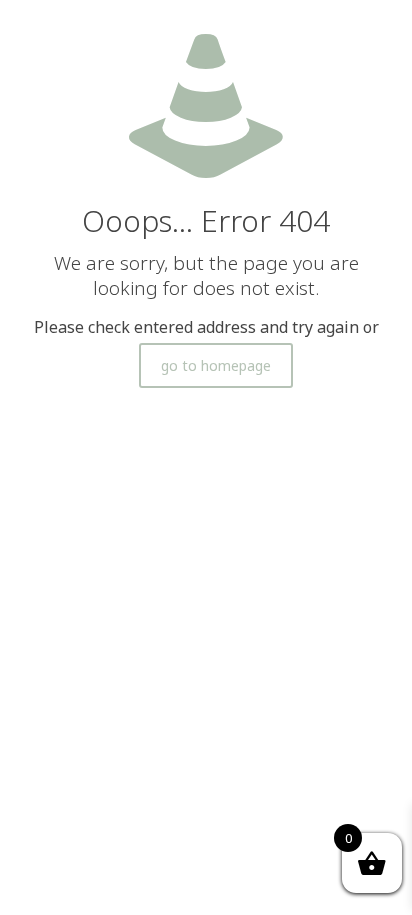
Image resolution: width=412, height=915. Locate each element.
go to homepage (216, 365)
